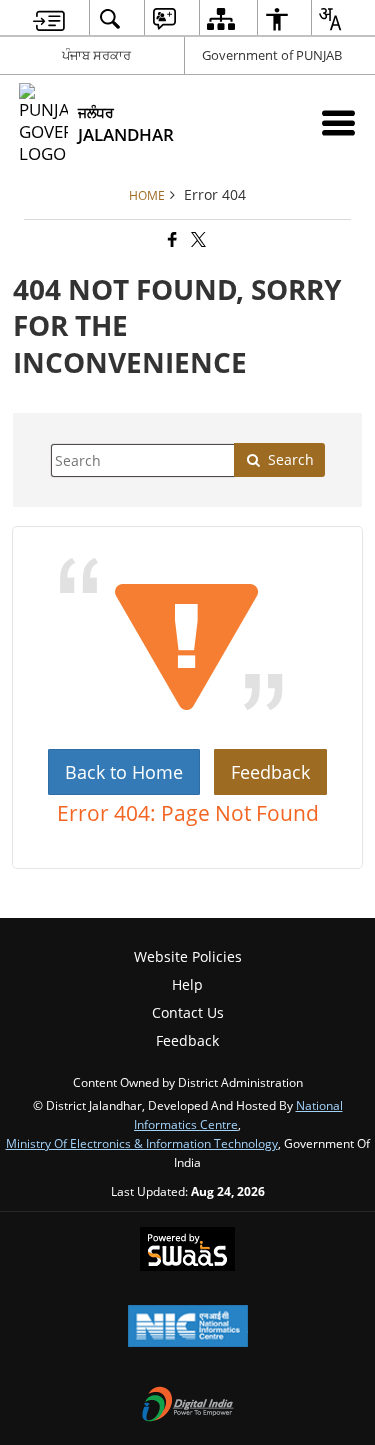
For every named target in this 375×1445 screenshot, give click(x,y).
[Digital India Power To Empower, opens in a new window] (188, 1406)
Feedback (270, 772)
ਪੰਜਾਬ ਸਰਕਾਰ (96, 55)
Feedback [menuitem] (187, 1040)
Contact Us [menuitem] (188, 1012)
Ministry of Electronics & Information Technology (142, 1143)
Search (291, 459)
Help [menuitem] (187, 984)
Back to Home (124, 772)
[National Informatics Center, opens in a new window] (188, 1328)
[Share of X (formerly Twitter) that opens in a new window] (197, 239)
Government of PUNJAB (272, 55)
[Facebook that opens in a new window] (171, 239)
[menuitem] (49, 18)
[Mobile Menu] (338, 122)
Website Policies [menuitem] (188, 956)
